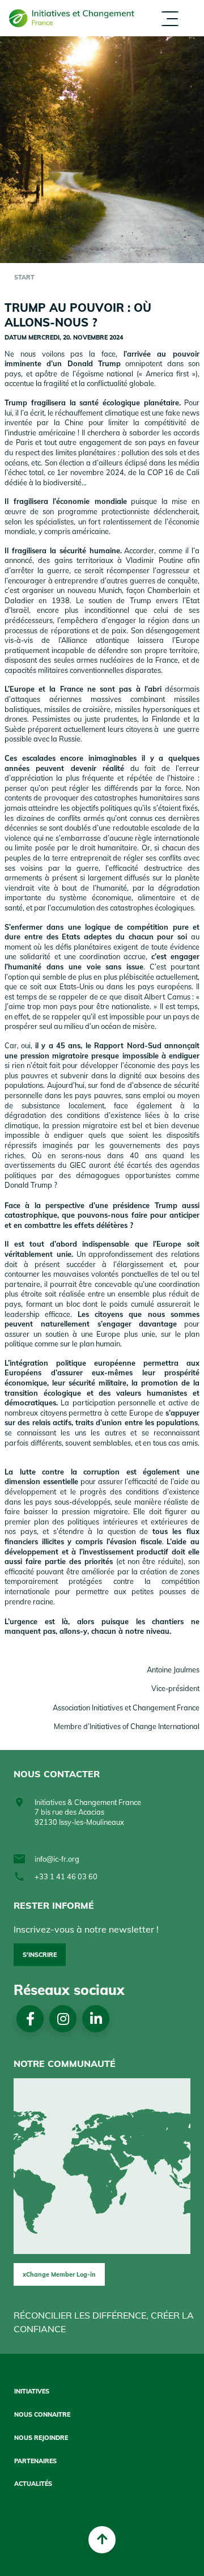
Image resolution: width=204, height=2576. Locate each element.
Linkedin (96, 2019)
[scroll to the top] (102, 2540)
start (24, 277)
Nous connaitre (42, 2415)
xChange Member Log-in (59, 2274)
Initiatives (32, 2391)
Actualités (104, 123)
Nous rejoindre (41, 2438)
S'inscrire (40, 1955)
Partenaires (106, 70)
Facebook (30, 2019)
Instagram (63, 2019)
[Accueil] (72, 18)
